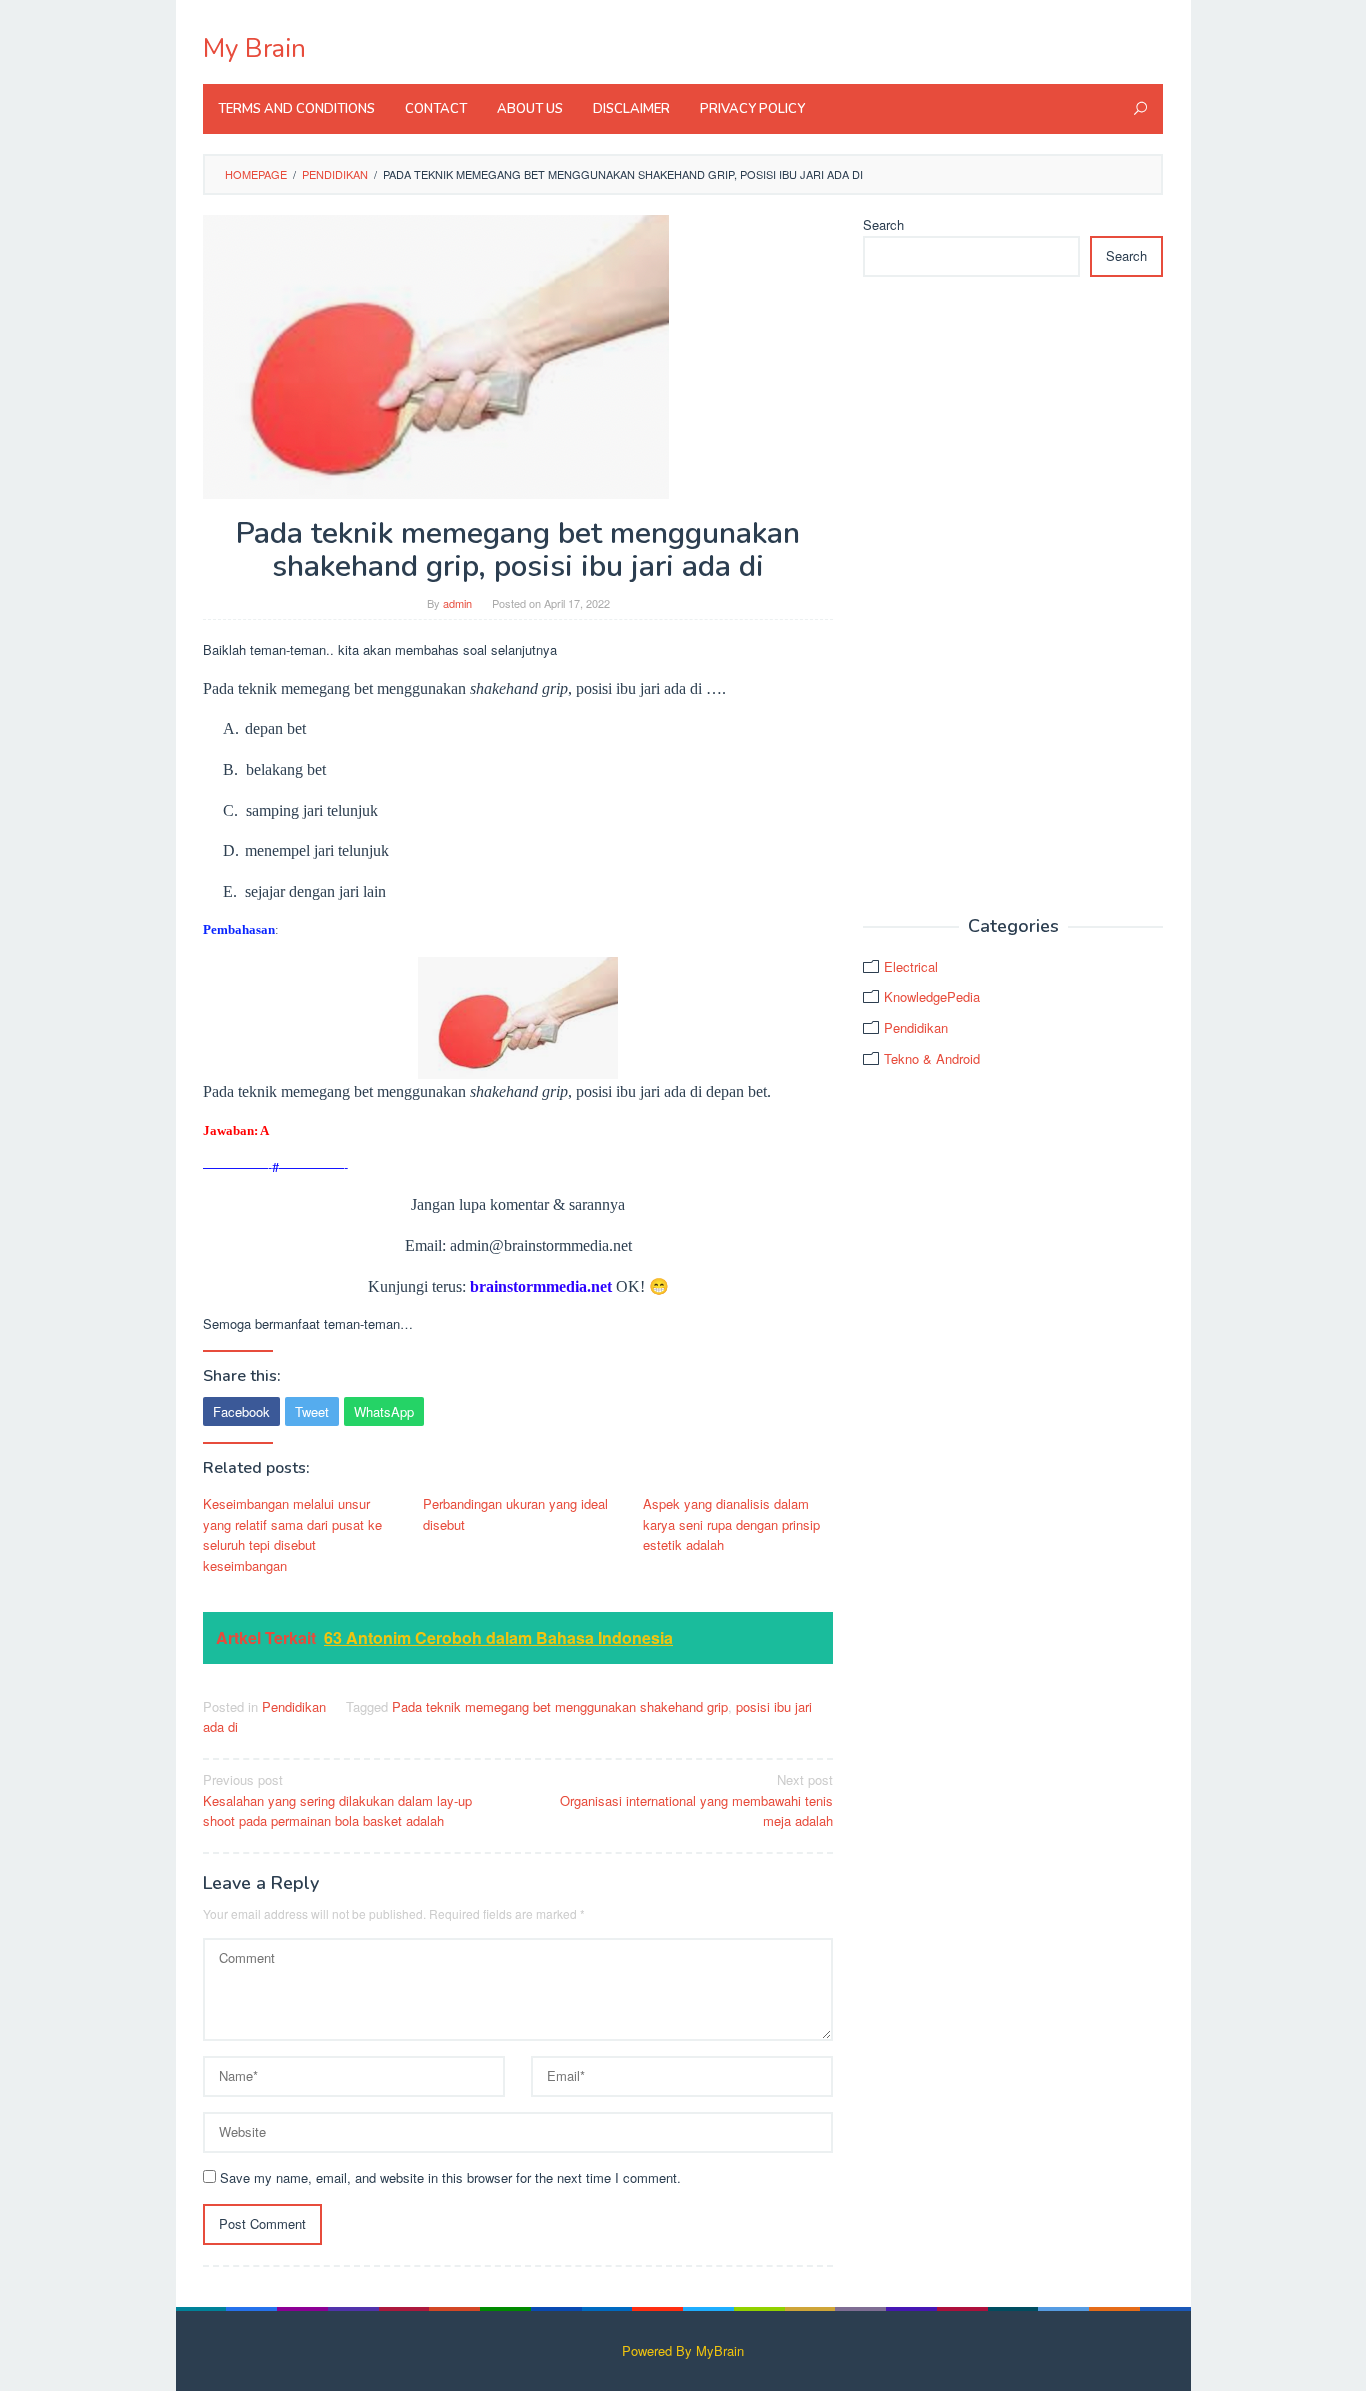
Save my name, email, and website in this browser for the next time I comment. (450, 2177)
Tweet (312, 1411)
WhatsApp (384, 1411)
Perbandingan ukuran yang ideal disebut (515, 1514)
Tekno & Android (932, 1058)
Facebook (241, 1411)
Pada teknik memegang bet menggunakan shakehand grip (560, 1706)
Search (883, 224)
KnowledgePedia (932, 996)
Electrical (911, 966)
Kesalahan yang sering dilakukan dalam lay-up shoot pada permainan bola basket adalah (337, 1800)
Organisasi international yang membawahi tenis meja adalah (696, 1800)
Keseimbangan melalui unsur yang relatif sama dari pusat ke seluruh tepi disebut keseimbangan (292, 1534)
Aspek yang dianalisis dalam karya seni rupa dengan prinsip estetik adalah (731, 1524)
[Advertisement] (1013, 597)
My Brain (254, 48)
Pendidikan (294, 1706)
